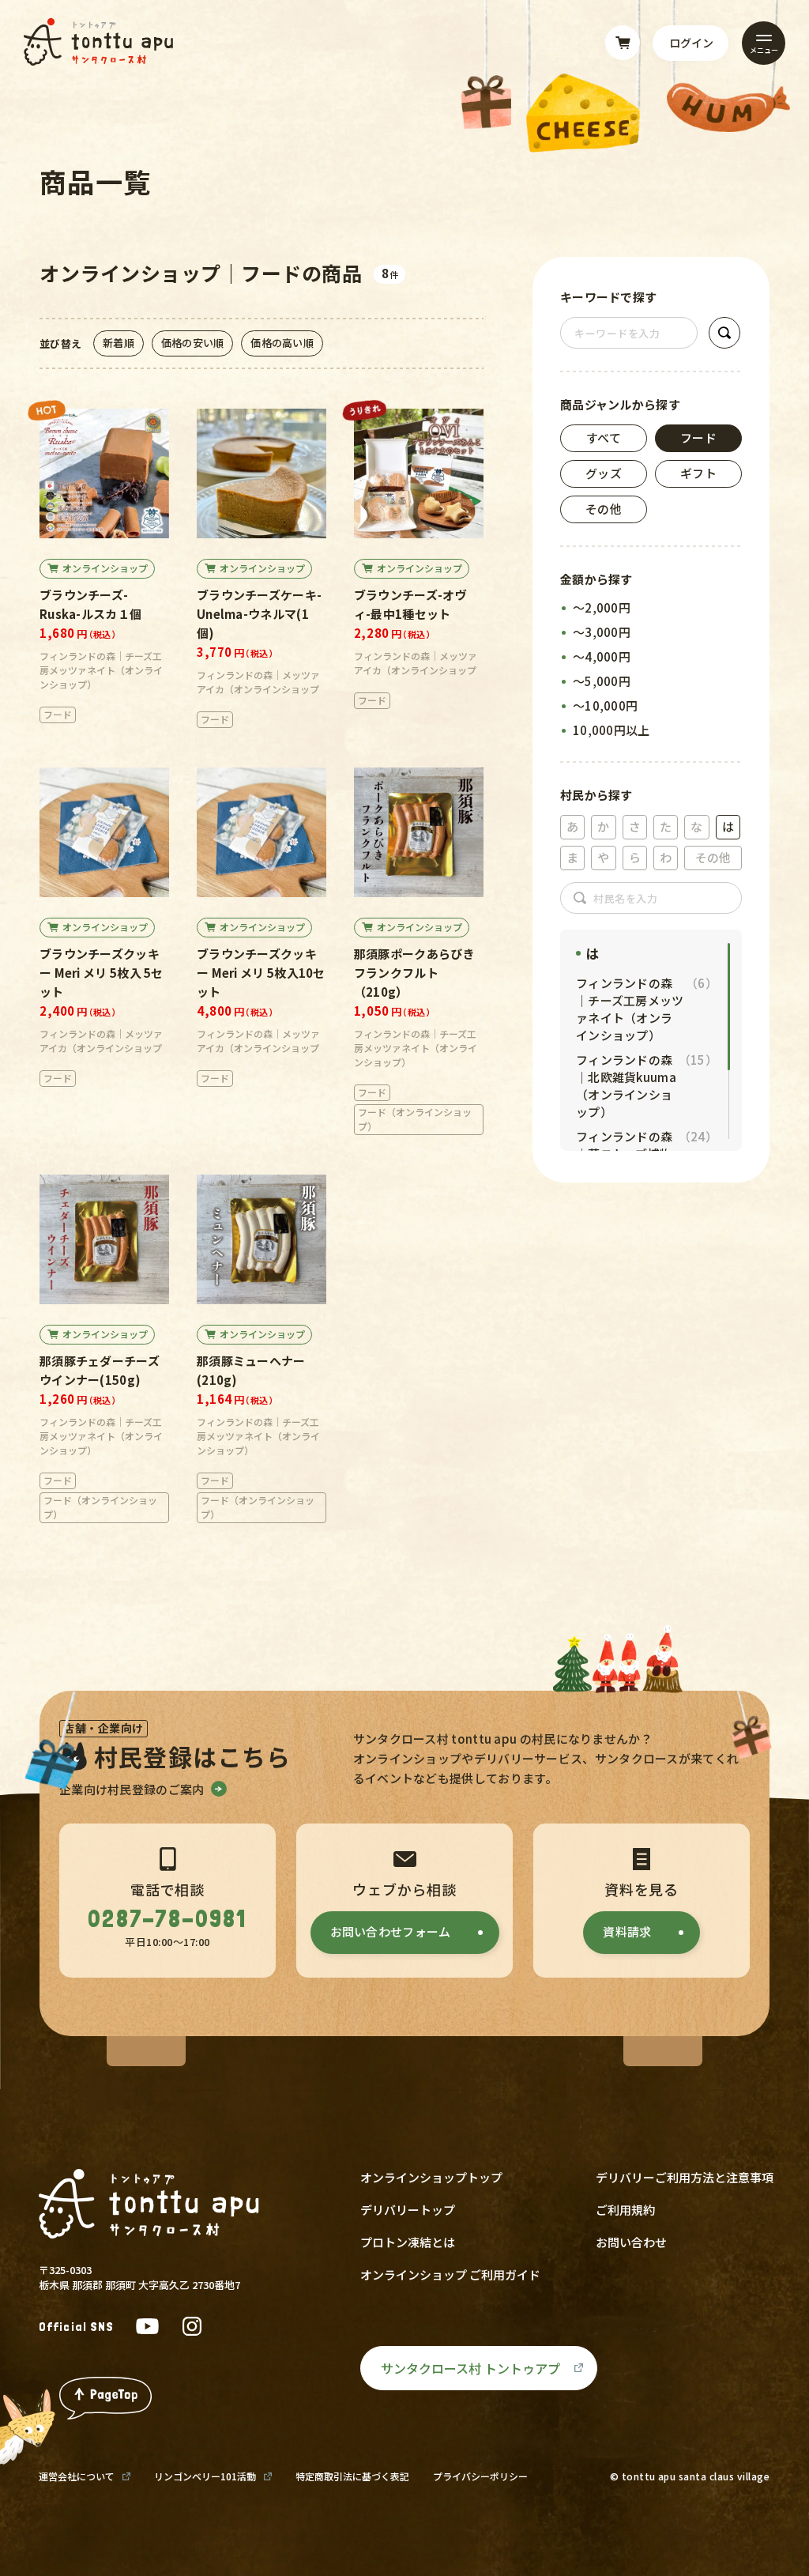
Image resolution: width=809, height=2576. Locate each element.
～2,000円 (602, 607)
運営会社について (77, 2476)
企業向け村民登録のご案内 (132, 1789)
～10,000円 (605, 705)
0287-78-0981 (167, 1919)
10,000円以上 (611, 730)
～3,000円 (602, 632)
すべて (604, 438)
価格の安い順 (193, 343)
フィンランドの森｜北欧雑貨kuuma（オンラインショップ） (646, 1086)
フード (698, 438)
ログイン (691, 43)
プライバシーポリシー (480, 2476)
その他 (604, 509)
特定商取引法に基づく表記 (352, 2476)
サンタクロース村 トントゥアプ (470, 2368)
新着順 (119, 343)
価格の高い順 (282, 343)
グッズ (604, 473)
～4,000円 (602, 656)
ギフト (698, 473)
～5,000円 (602, 681)
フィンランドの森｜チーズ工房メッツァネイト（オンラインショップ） (646, 1009)
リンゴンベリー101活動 (205, 2476)
